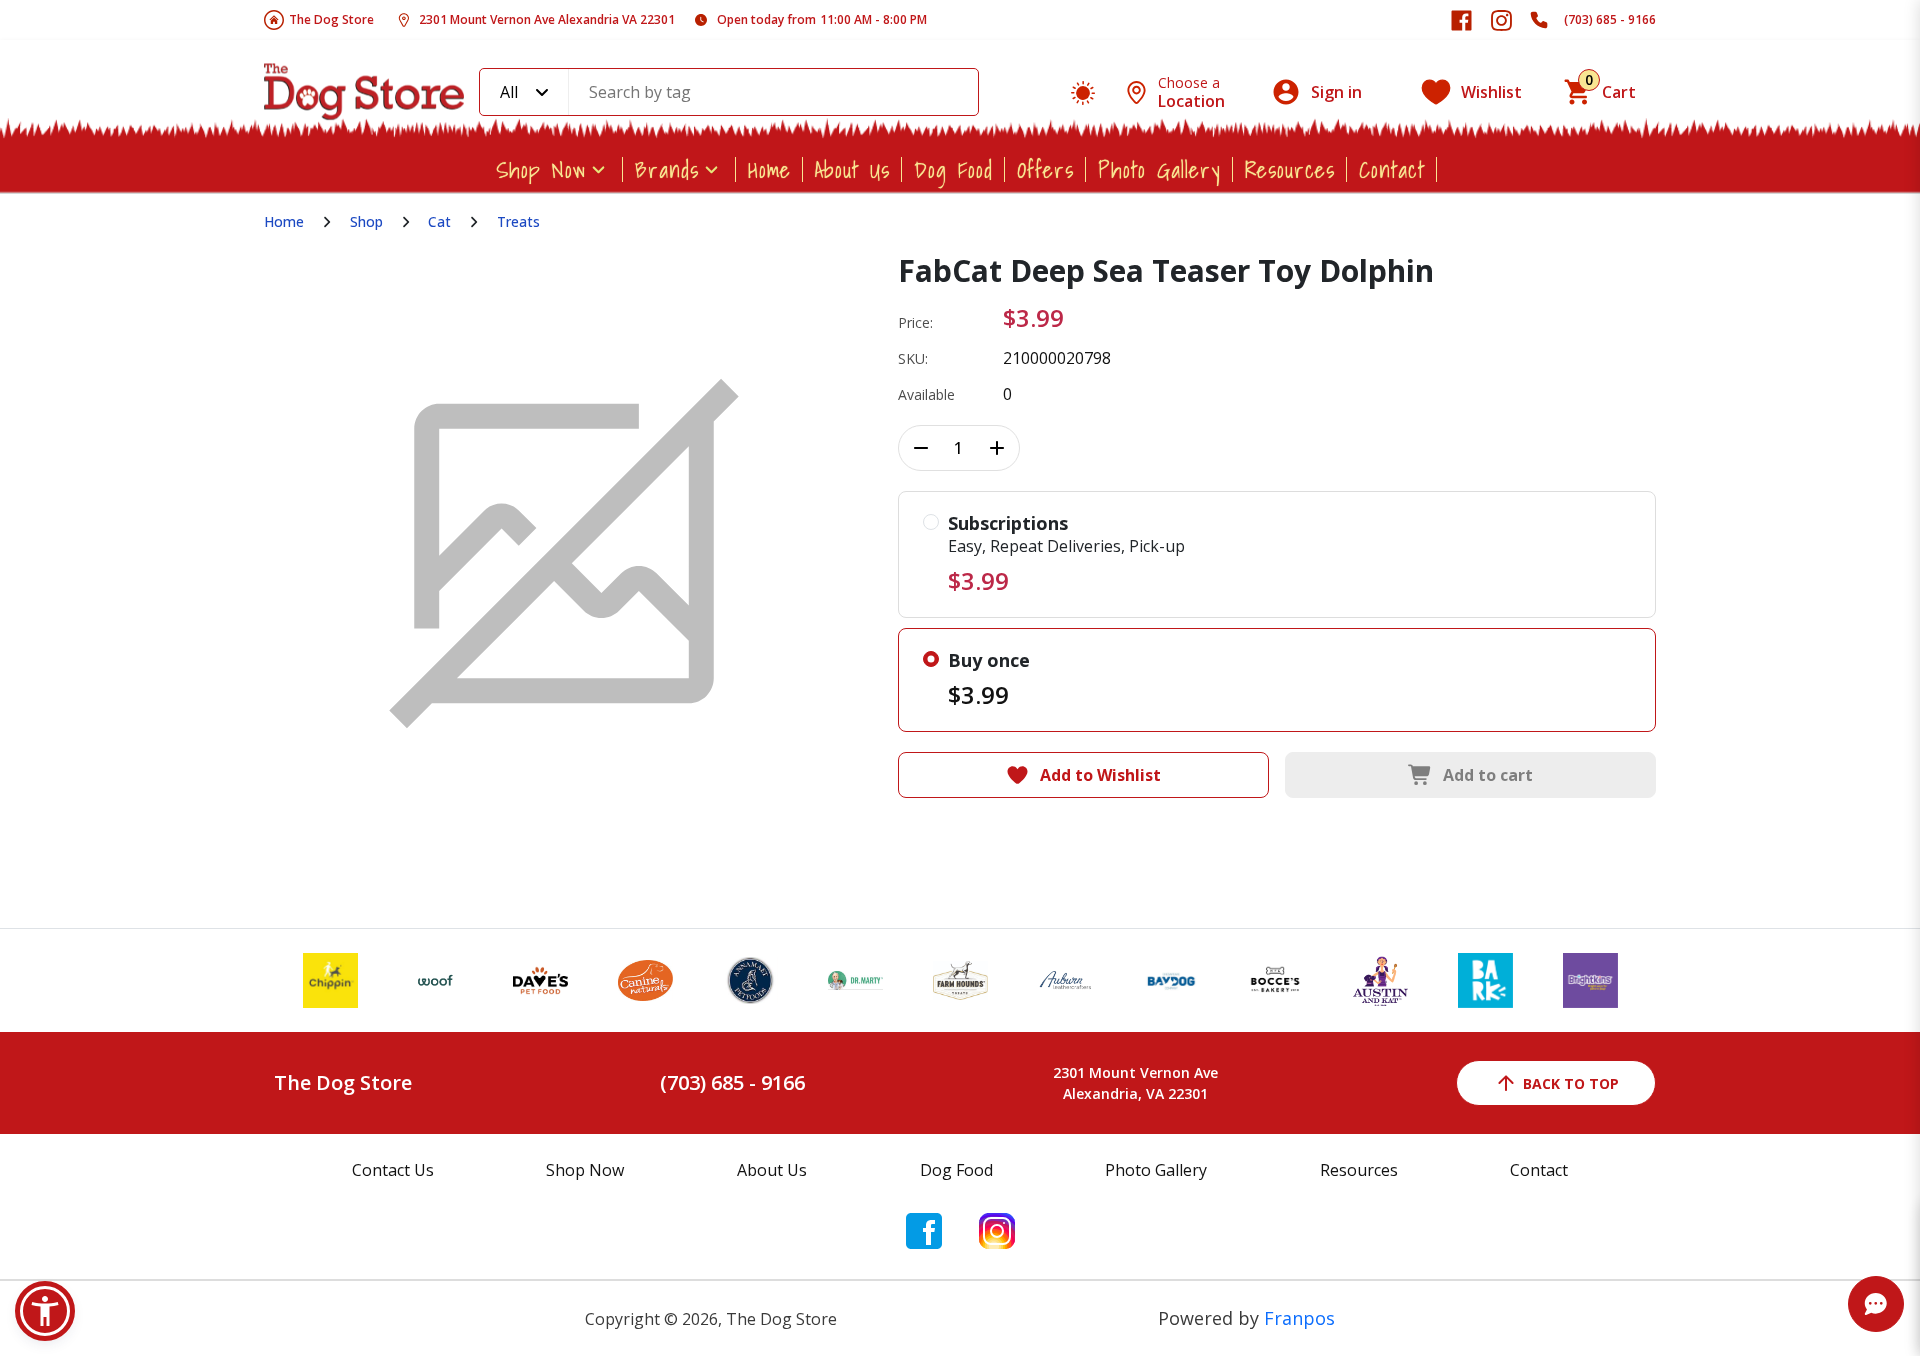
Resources (1290, 169)
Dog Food (953, 169)
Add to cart (1488, 775)
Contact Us (393, 1170)
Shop (366, 221)
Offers (1045, 169)
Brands (667, 169)
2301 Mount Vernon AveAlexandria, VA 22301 (1135, 1083)
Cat (439, 221)
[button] (45, 1311)
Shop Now (541, 169)
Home (769, 169)
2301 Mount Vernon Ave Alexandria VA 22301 (547, 19)
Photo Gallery (1159, 169)
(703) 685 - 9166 (1610, 19)
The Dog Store (331, 19)
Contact (1392, 169)
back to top (1571, 1083)
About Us (852, 169)
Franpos (1299, 1318)
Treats (518, 221)
